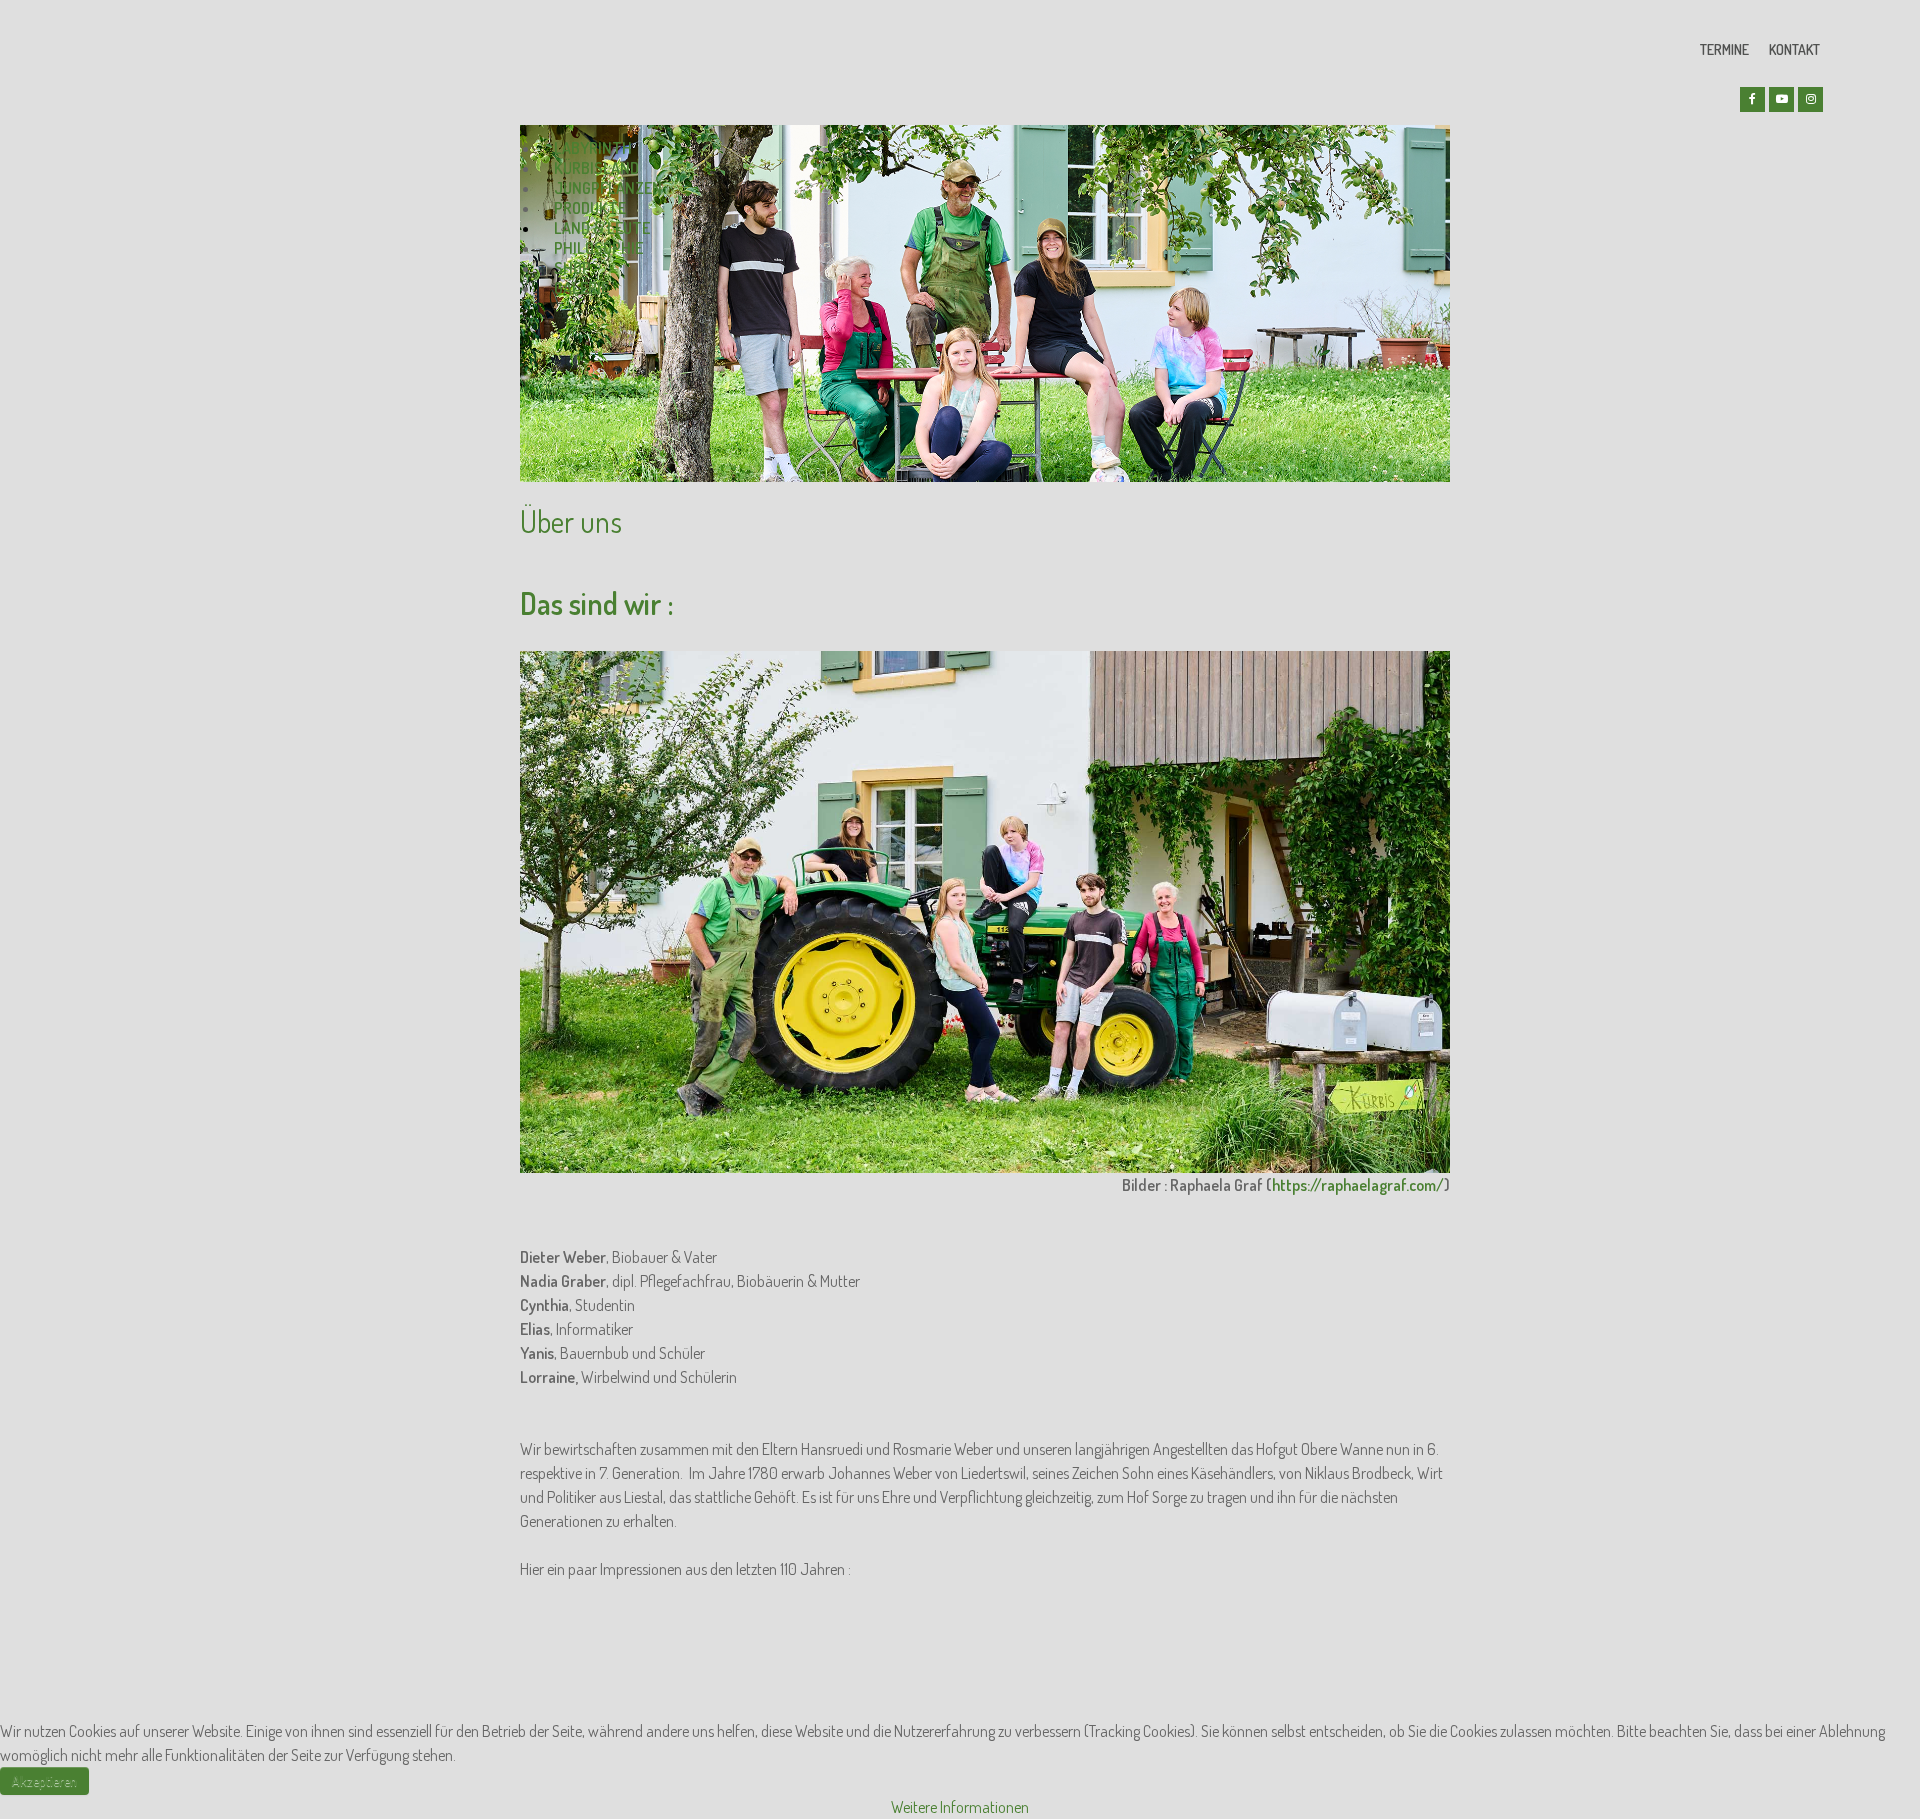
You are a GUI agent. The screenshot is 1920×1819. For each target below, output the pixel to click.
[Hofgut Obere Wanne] (595, 61)
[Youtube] (1781, 99)
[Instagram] (1810, 99)
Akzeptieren (44, 1780)
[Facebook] (1752, 99)
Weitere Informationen (960, 1807)
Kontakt (1794, 49)
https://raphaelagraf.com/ (1358, 1185)
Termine (1724, 49)
